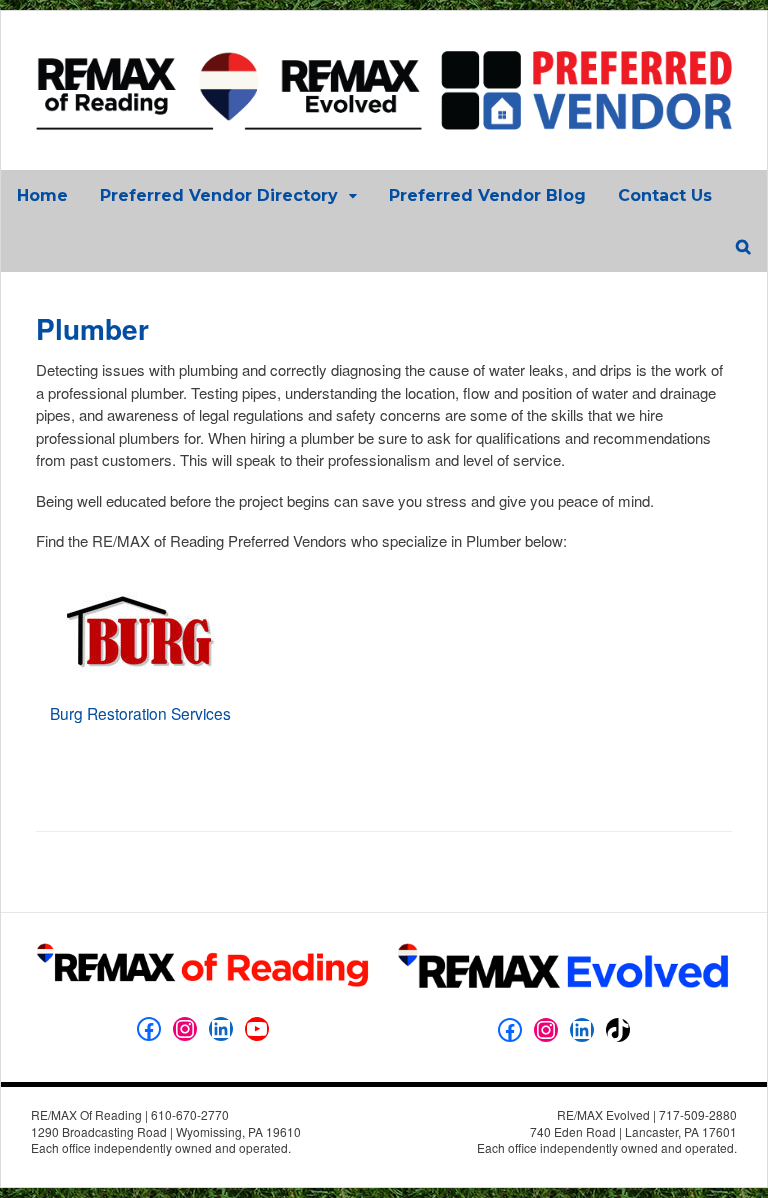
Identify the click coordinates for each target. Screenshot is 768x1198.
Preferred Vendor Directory (219, 195)
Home (42, 195)
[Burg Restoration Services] (140, 693)
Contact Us (665, 195)
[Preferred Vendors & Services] (384, 119)
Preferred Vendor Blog (487, 195)
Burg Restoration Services (140, 713)
